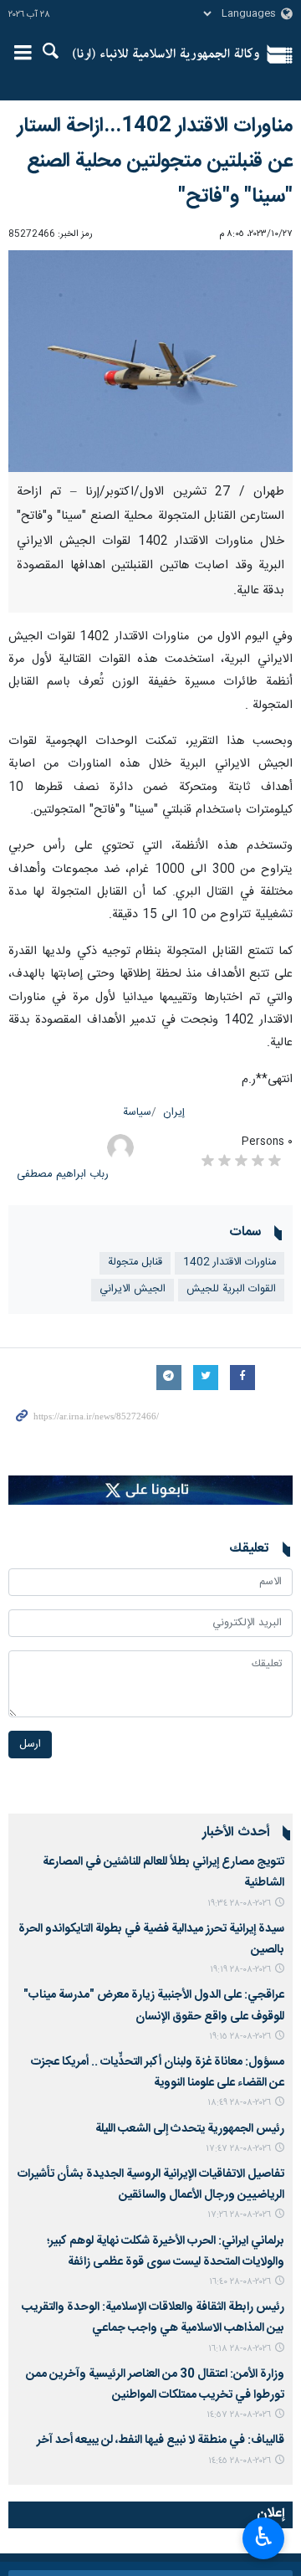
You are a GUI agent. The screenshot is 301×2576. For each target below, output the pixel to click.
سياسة (137, 1113)
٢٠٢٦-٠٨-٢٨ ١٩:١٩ (240, 1970)
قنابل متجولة (135, 1262)
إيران (174, 1113)
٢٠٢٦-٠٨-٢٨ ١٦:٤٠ (240, 2282)
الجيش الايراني (133, 1289)
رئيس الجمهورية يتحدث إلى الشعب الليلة (190, 2129)
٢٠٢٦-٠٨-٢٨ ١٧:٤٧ (238, 2149)
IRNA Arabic (166, 54)
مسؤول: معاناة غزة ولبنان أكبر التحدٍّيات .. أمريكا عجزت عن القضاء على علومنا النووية (158, 2073)
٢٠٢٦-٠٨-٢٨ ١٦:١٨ (240, 2349)
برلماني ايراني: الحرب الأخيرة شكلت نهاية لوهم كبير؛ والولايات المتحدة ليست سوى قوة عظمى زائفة (166, 2252)
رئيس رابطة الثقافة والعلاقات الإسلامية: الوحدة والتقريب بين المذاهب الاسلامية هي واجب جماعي (153, 2318)
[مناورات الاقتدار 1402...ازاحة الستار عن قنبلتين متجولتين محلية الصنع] (150, 361)
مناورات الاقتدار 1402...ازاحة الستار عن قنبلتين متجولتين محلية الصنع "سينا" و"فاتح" (155, 162)
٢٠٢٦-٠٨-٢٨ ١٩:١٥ (240, 2037)
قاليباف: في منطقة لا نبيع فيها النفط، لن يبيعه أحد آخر (161, 2440)
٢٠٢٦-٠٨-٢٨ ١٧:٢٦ (239, 2215)
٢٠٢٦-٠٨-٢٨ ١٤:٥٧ (239, 2415)
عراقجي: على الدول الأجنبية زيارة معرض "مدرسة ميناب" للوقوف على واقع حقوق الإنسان (154, 2006)
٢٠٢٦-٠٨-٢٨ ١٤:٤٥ (240, 2461)
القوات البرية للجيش (231, 1289)
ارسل (30, 1745)
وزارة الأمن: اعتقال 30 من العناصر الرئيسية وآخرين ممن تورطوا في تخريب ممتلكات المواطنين (155, 2385)
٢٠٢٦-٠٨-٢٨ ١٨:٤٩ (239, 2103)
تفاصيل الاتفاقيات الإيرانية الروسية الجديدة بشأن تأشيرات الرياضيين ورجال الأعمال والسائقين (151, 2185)
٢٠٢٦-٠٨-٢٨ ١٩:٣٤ (239, 1904)
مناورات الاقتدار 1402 (230, 1262)
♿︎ (264, 2537)
